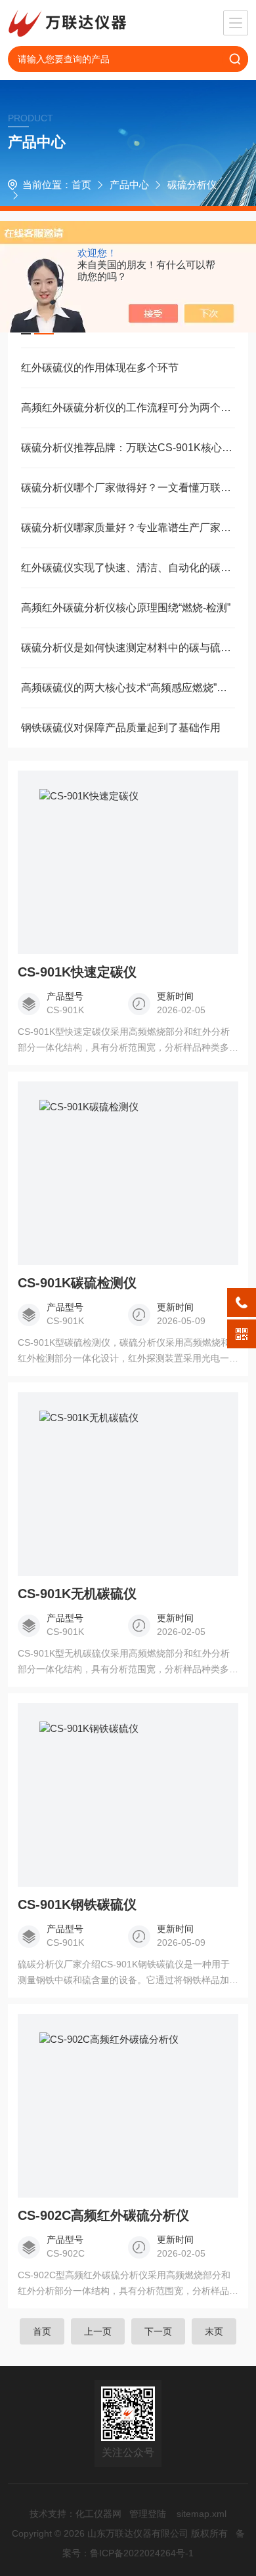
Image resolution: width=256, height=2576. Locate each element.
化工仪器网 (98, 2514)
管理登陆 (148, 2514)
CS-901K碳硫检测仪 (77, 1283)
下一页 (158, 2331)
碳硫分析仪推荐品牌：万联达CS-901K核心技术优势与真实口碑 (128, 448)
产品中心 (129, 185)
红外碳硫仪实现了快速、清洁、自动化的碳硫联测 (128, 568)
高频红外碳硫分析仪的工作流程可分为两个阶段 (128, 408)
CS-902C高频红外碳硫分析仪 (103, 2215)
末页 (214, 2331)
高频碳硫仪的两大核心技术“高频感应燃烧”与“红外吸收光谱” (128, 688)
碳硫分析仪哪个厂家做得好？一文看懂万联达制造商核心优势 (128, 488)
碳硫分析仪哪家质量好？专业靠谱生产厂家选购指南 (128, 528)
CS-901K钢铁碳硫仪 (77, 1904)
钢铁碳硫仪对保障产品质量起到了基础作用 (121, 728)
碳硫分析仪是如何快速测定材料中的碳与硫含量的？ (128, 648)
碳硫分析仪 (192, 185)
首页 (81, 185)
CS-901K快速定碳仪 (77, 972)
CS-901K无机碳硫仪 (77, 1594)
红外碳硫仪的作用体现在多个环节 (100, 368)
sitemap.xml (202, 2514)
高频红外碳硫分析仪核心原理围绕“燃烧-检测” (126, 608)
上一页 (98, 2331)
